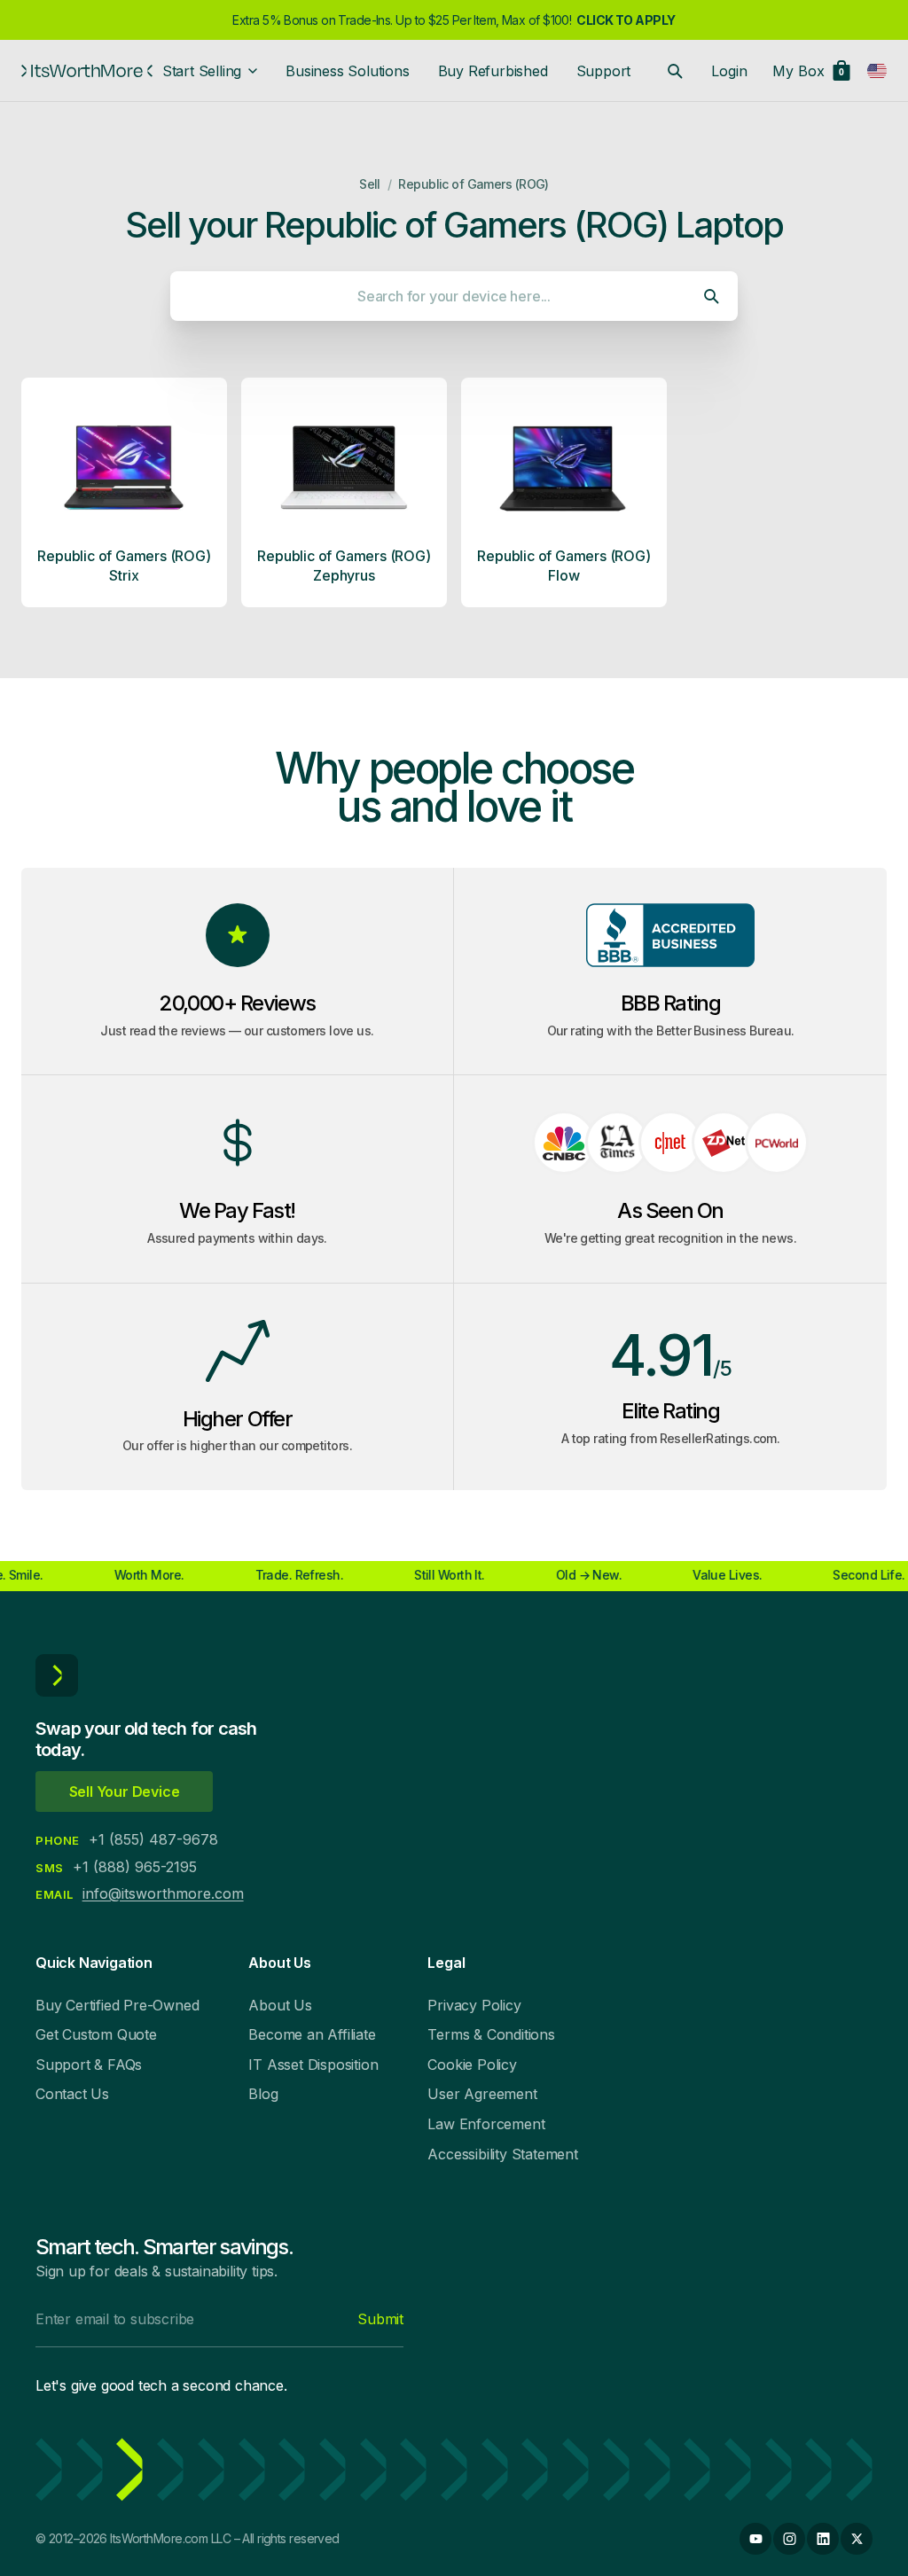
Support (604, 71)
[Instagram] (789, 2539)
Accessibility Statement (502, 2154)
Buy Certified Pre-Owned (117, 2005)
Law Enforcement (486, 2124)
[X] (857, 2539)
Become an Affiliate (312, 2034)
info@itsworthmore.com (163, 1893)
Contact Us (72, 2094)
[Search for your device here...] (675, 71)
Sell (370, 184)
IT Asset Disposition (313, 2065)
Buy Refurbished (493, 71)
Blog (263, 2094)
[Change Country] (877, 71)
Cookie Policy (472, 2065)
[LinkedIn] (823, 2539)
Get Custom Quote (96, 2034)
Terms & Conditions (491, 2034)
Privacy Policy (474, 2005)
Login (729, 71)
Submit (380, 2319)
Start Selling (202, 71)
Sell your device (125, 1791)
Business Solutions (347, 71)
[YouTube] (755, 2539)
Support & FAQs (89, 2065)
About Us (280, 2005)
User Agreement (482, 2094)
